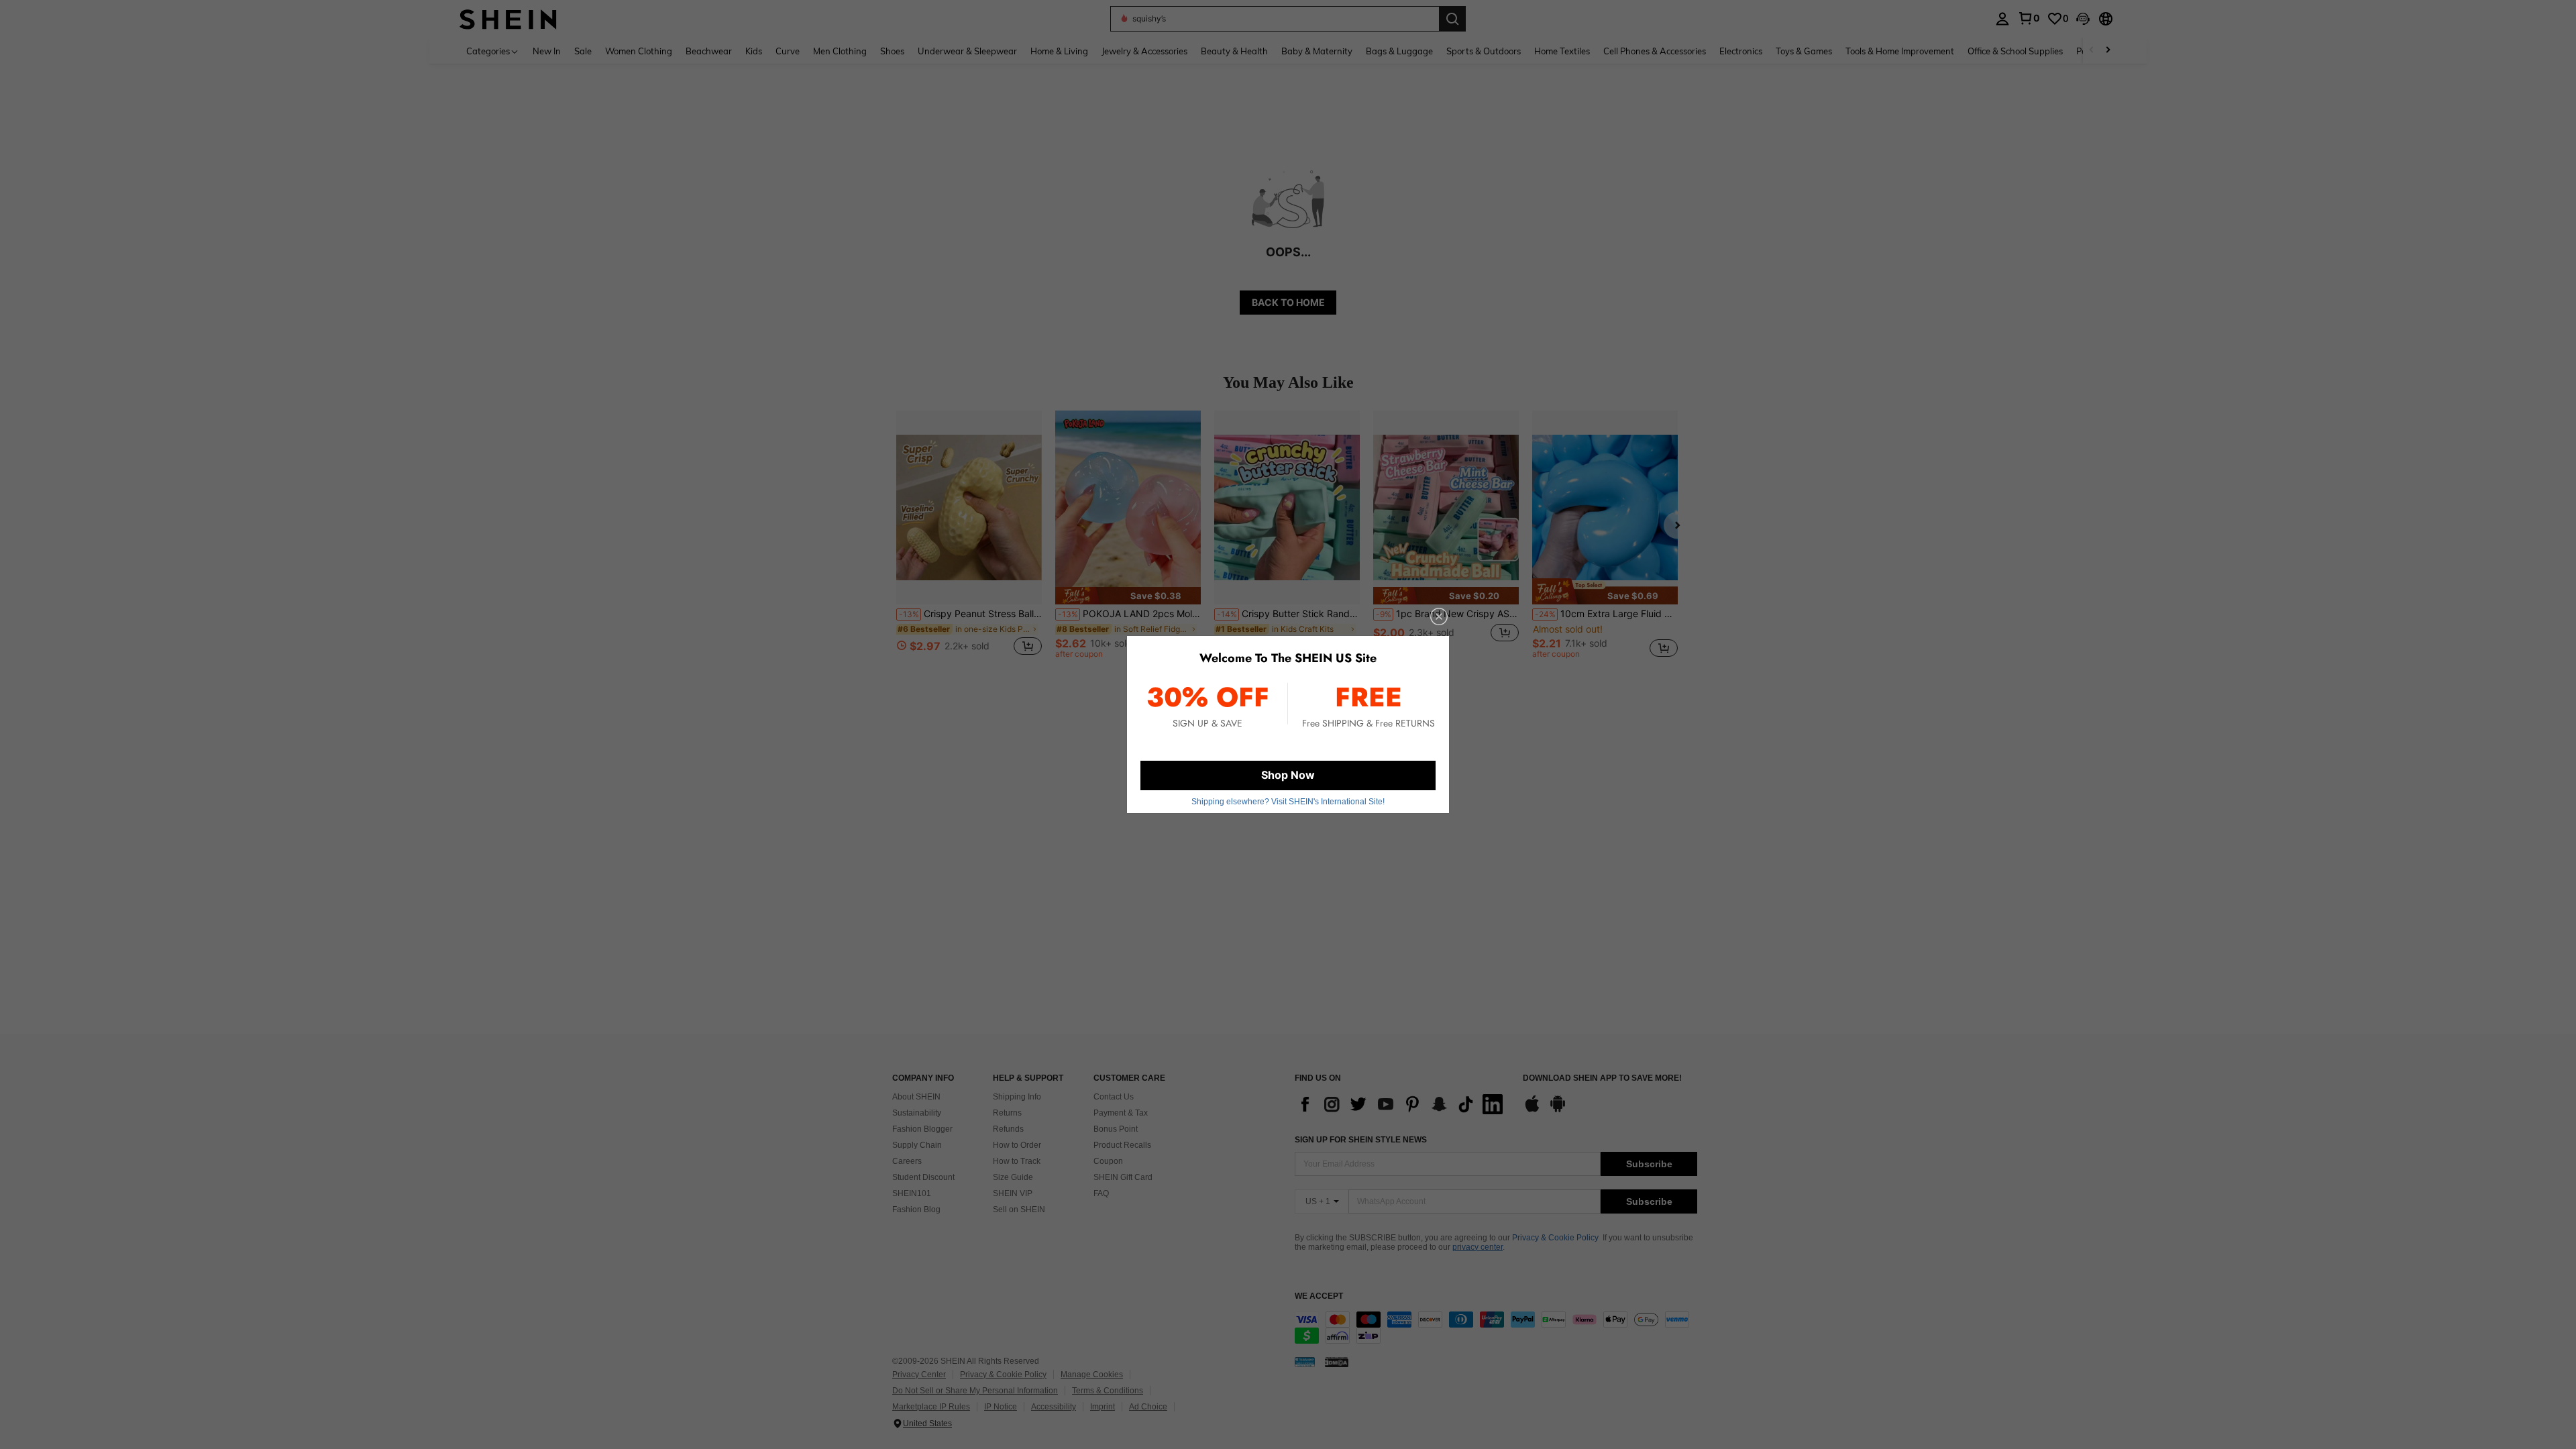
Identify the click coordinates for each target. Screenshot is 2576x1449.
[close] (1439, 616)
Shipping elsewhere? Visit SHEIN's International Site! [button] (1288, 802)
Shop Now (1288, 775)
